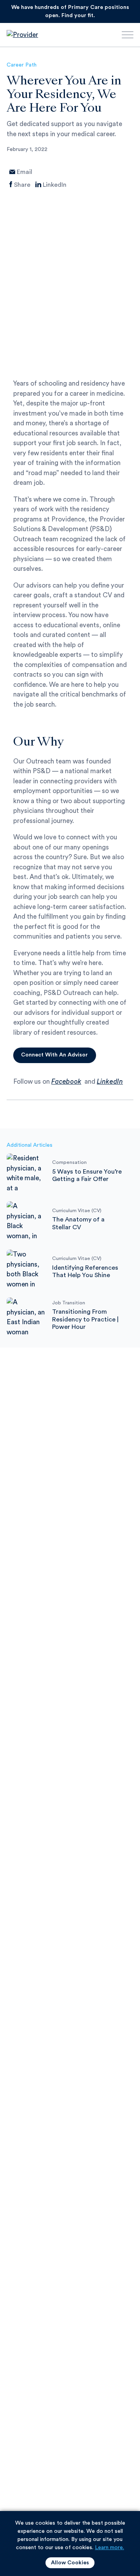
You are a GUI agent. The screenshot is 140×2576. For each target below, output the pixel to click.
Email (24, 172)
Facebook (66, 1082)
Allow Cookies (70, 2563)
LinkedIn (55, 185)
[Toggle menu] (128, 37)
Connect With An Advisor (54, 1055)
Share (22, 185)
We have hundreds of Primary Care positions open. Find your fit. (70, 11)
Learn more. (109, 2548)
